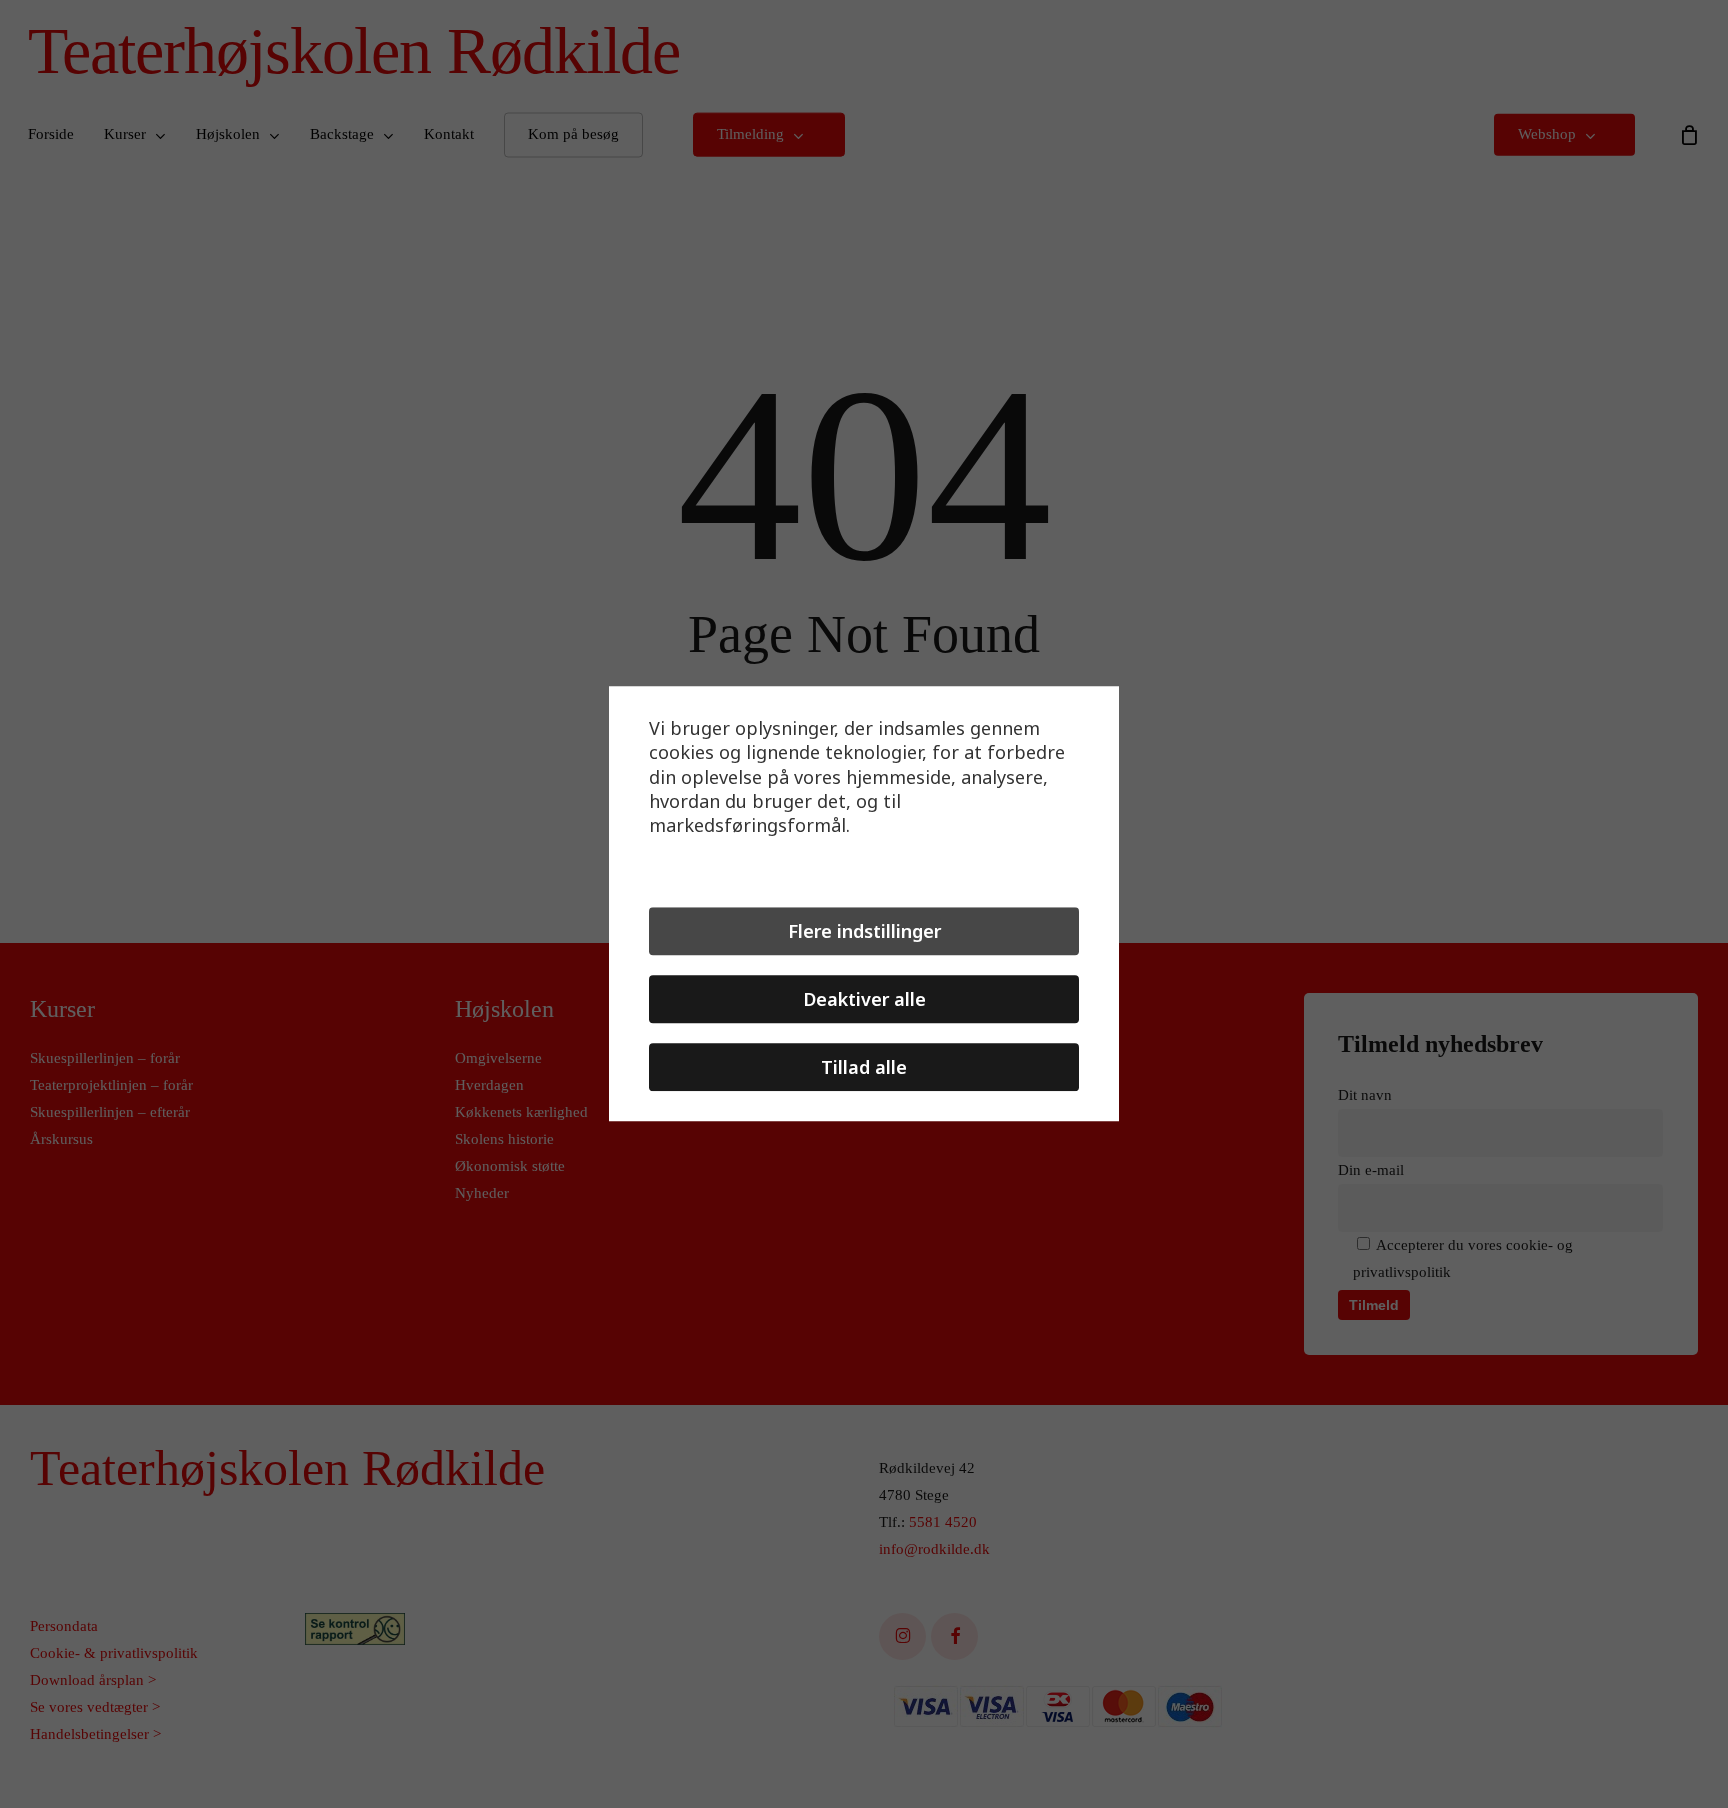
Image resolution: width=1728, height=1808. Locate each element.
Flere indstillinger (864, 932)
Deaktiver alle (864, 1000)
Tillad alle (864, 1068)
